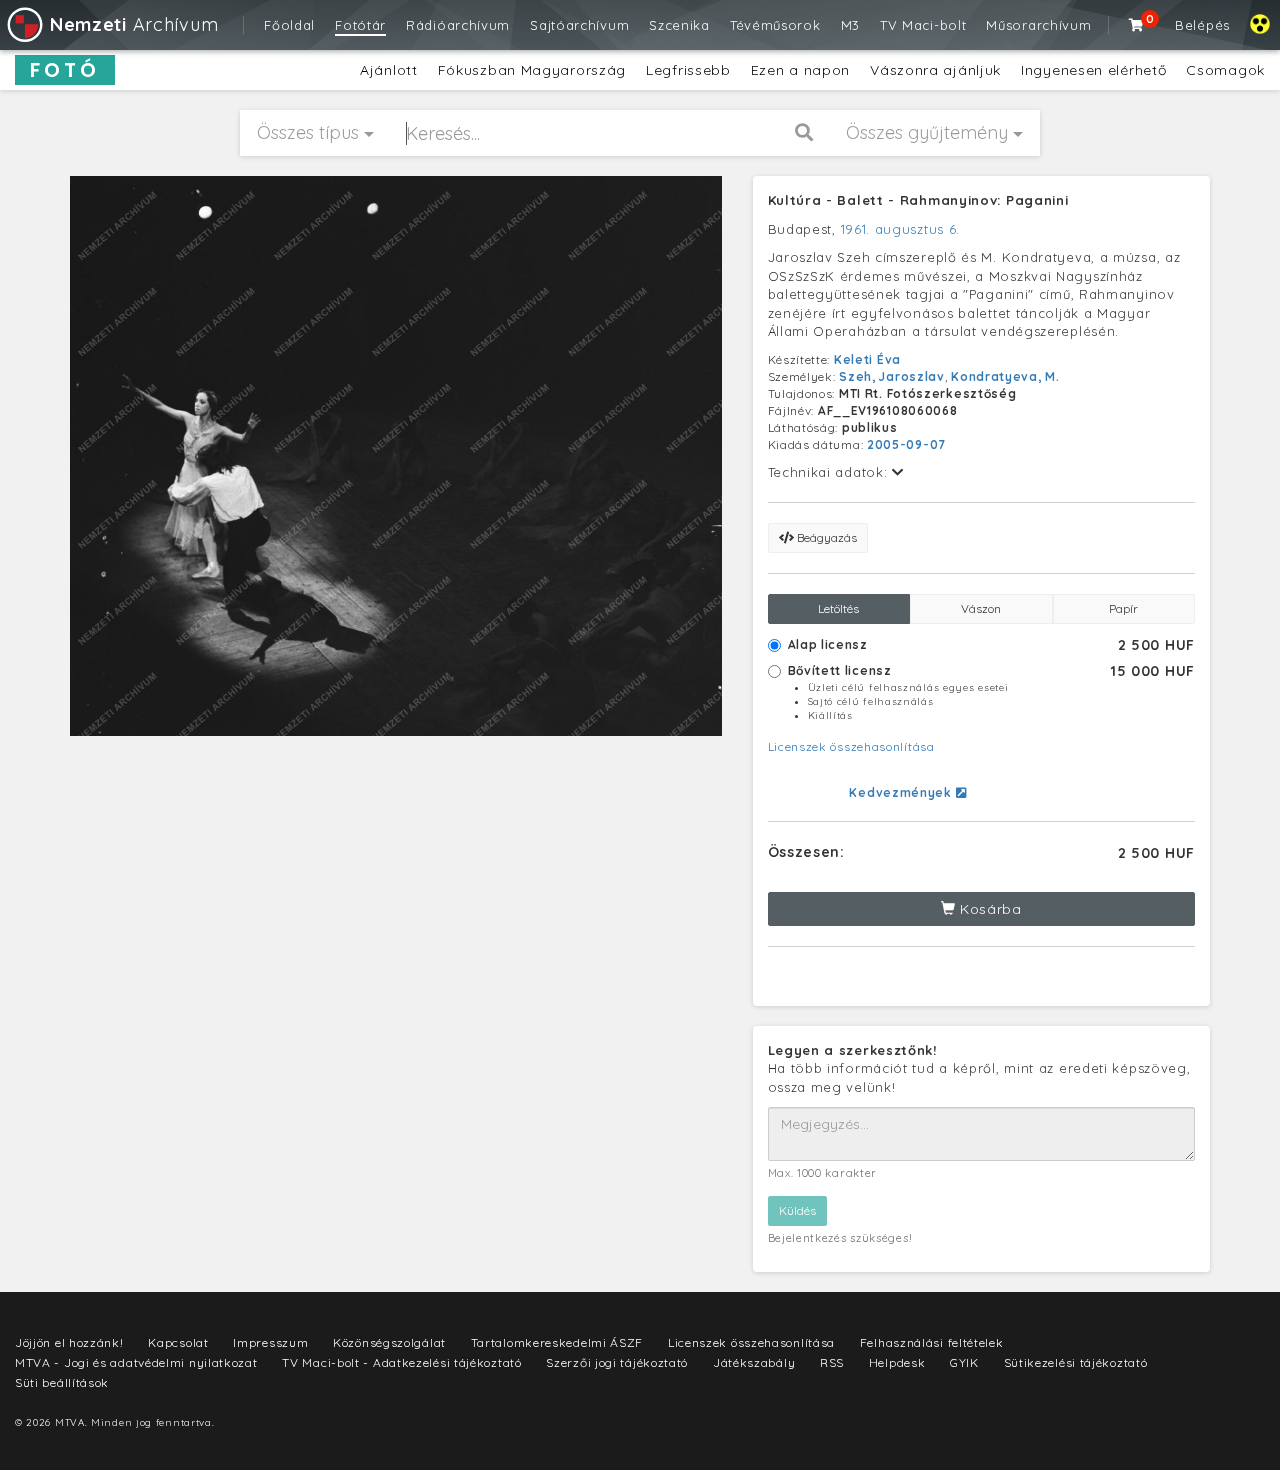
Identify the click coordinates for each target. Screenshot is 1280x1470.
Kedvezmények (902, 792)
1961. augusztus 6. (901, 229)
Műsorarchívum (1038, 25)
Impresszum (270, 1342)
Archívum (134, 24)
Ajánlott (389, 70)
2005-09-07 (906, 444)
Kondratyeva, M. (1005, 376)
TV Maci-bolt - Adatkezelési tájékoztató (401, 1362)
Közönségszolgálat (389, 1342)
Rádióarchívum (458, 25)
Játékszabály (754, 1362)
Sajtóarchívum (579, 25)
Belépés (1202, 25)
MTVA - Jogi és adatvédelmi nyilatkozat (136, 1362)
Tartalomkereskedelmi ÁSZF (557, 1342)
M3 (850, 25)
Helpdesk (897, 1362)
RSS (832, 1362)
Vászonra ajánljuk (935, 70)
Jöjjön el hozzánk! (69, 1342)
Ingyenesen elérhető (1093, 70)
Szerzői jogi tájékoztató (617, 1362)
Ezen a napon (800, 70)
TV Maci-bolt (923, 25)
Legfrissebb (688, 70)
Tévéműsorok (775, 25)
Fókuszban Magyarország (532, 70)
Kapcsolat (178, 1342)
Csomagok (1225, 70)
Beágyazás (825, 537)
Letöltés (838, 608)
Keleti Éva (867, 359)
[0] (1137, 25)
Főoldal (289, 25)
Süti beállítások (62, 1382)
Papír (1123, 608)
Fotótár (360, 25)
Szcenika (679, 25)
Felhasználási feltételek (932, 1342)
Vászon (981, 608)
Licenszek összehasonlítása (851, 746)
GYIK (964, 1362)
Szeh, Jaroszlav (892, 376)
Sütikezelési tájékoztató (1076, 1362)
